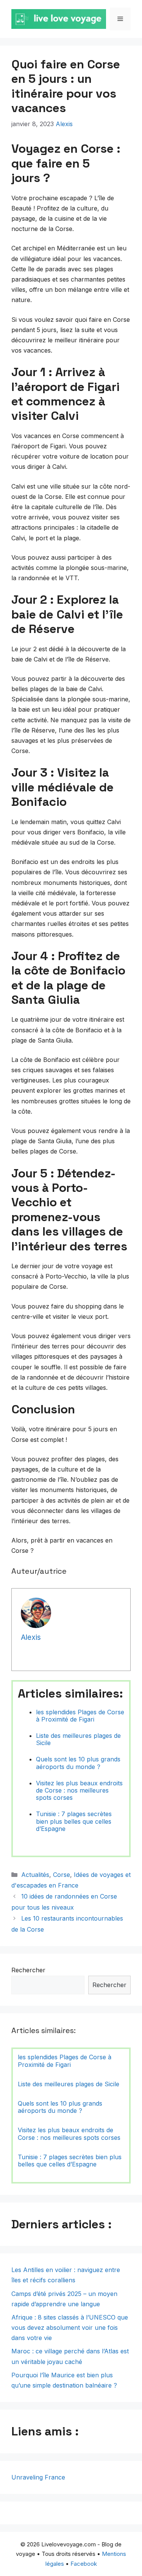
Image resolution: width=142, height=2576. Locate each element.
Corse (62, 1875)
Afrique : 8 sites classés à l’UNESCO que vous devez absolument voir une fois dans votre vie (70, 2328)
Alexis (64, 124)
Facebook (84, 2564)
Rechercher (28, 1970)
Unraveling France (38, 2477)
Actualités (35, 1875)
